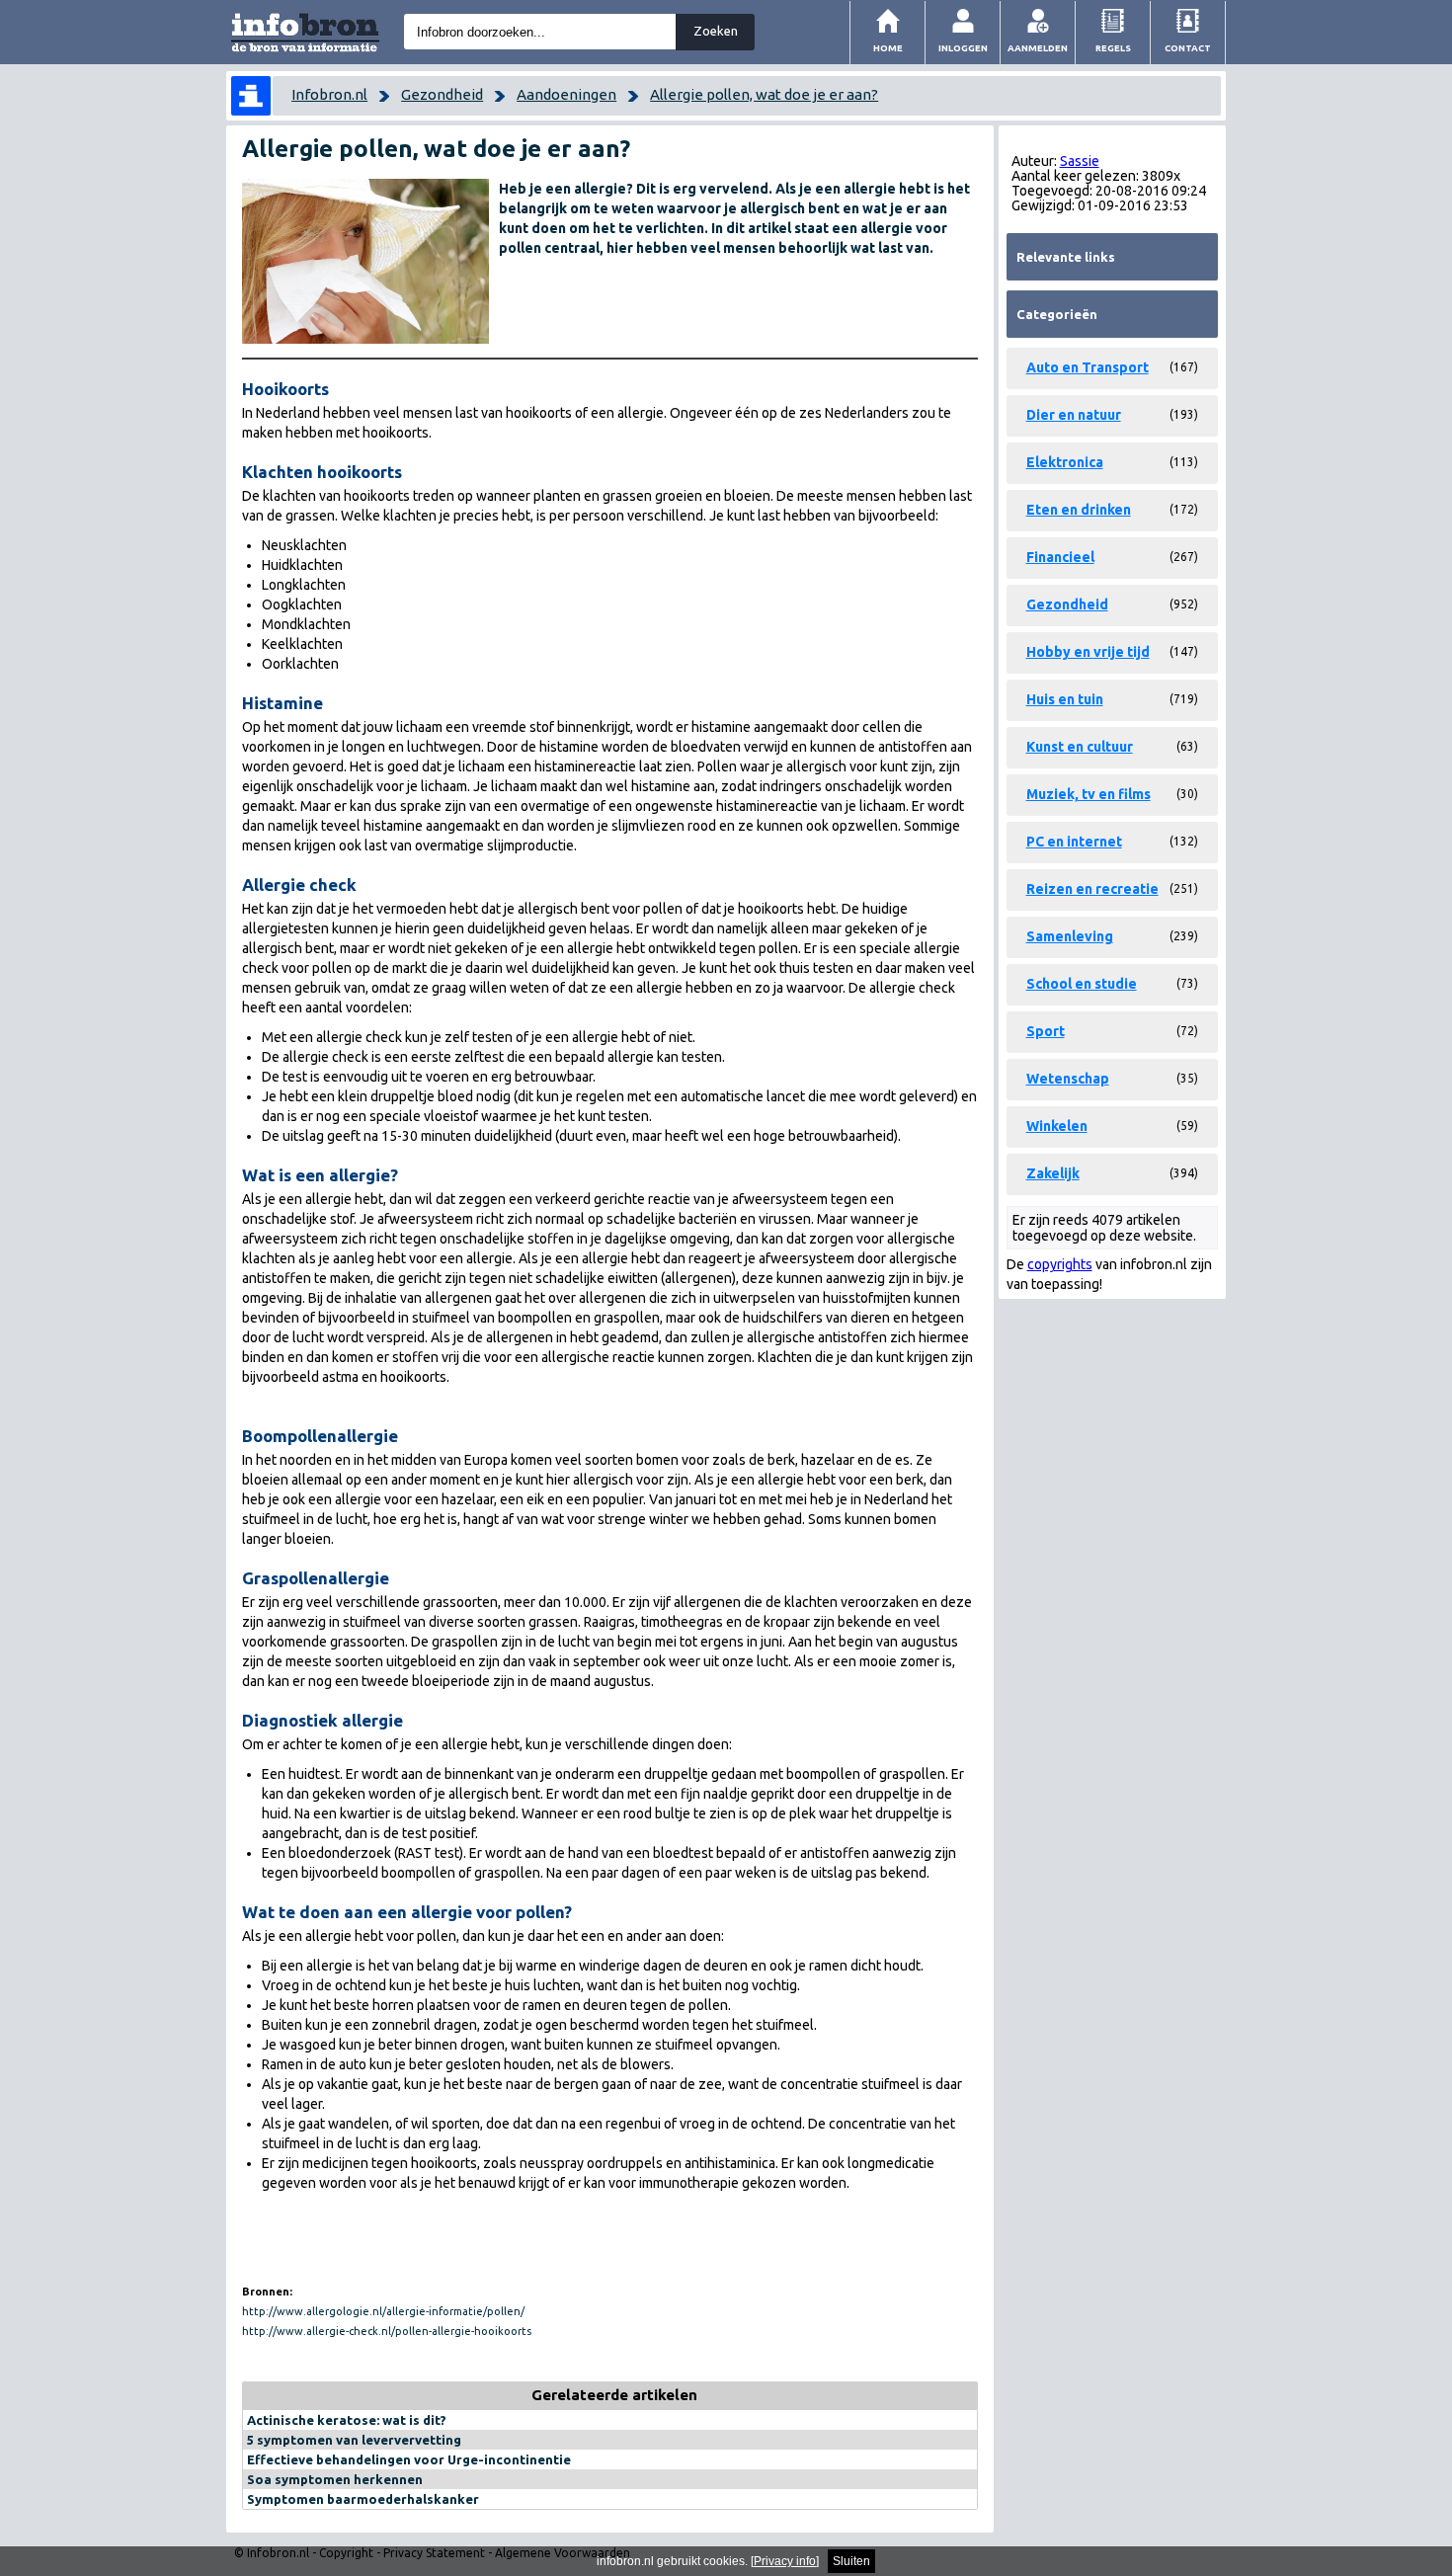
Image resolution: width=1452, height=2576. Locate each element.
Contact (1188, 48)
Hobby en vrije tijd (1088, 652)
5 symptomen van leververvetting (354, 2440)
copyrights (1060, 1264)
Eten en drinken (1079, 510)
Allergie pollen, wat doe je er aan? (764, 94)
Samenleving (1070, 936)
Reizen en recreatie (1092, 889)
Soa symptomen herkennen (335, 2479)
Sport (1046, 1031)
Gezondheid (442, 94)
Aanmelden (1038, 48)
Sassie (1080, 161)
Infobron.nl (329, 94)
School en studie (1082, 984)
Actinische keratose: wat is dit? (347, 2420)
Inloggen (963, 48)
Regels (1113, 48)
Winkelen (1057, 1126)
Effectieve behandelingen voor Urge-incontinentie (409, 2459)
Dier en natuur (1074, 415)
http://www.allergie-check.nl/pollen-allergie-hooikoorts (387, 2331)
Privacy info (785, 2561)
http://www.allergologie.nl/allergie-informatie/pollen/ (383, 2311)
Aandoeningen (566, 94)
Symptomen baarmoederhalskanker (363, 2499)
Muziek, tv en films (1089, 794)
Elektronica (1065, 462)
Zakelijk (1053, 1173)
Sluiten (851, 2561)
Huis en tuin (1065, 699)
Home (888, 48)
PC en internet (1074, 842)
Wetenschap (1068, 1079)
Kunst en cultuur (1080, 747)
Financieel (1060, 557)
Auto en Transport (1088, 367)
